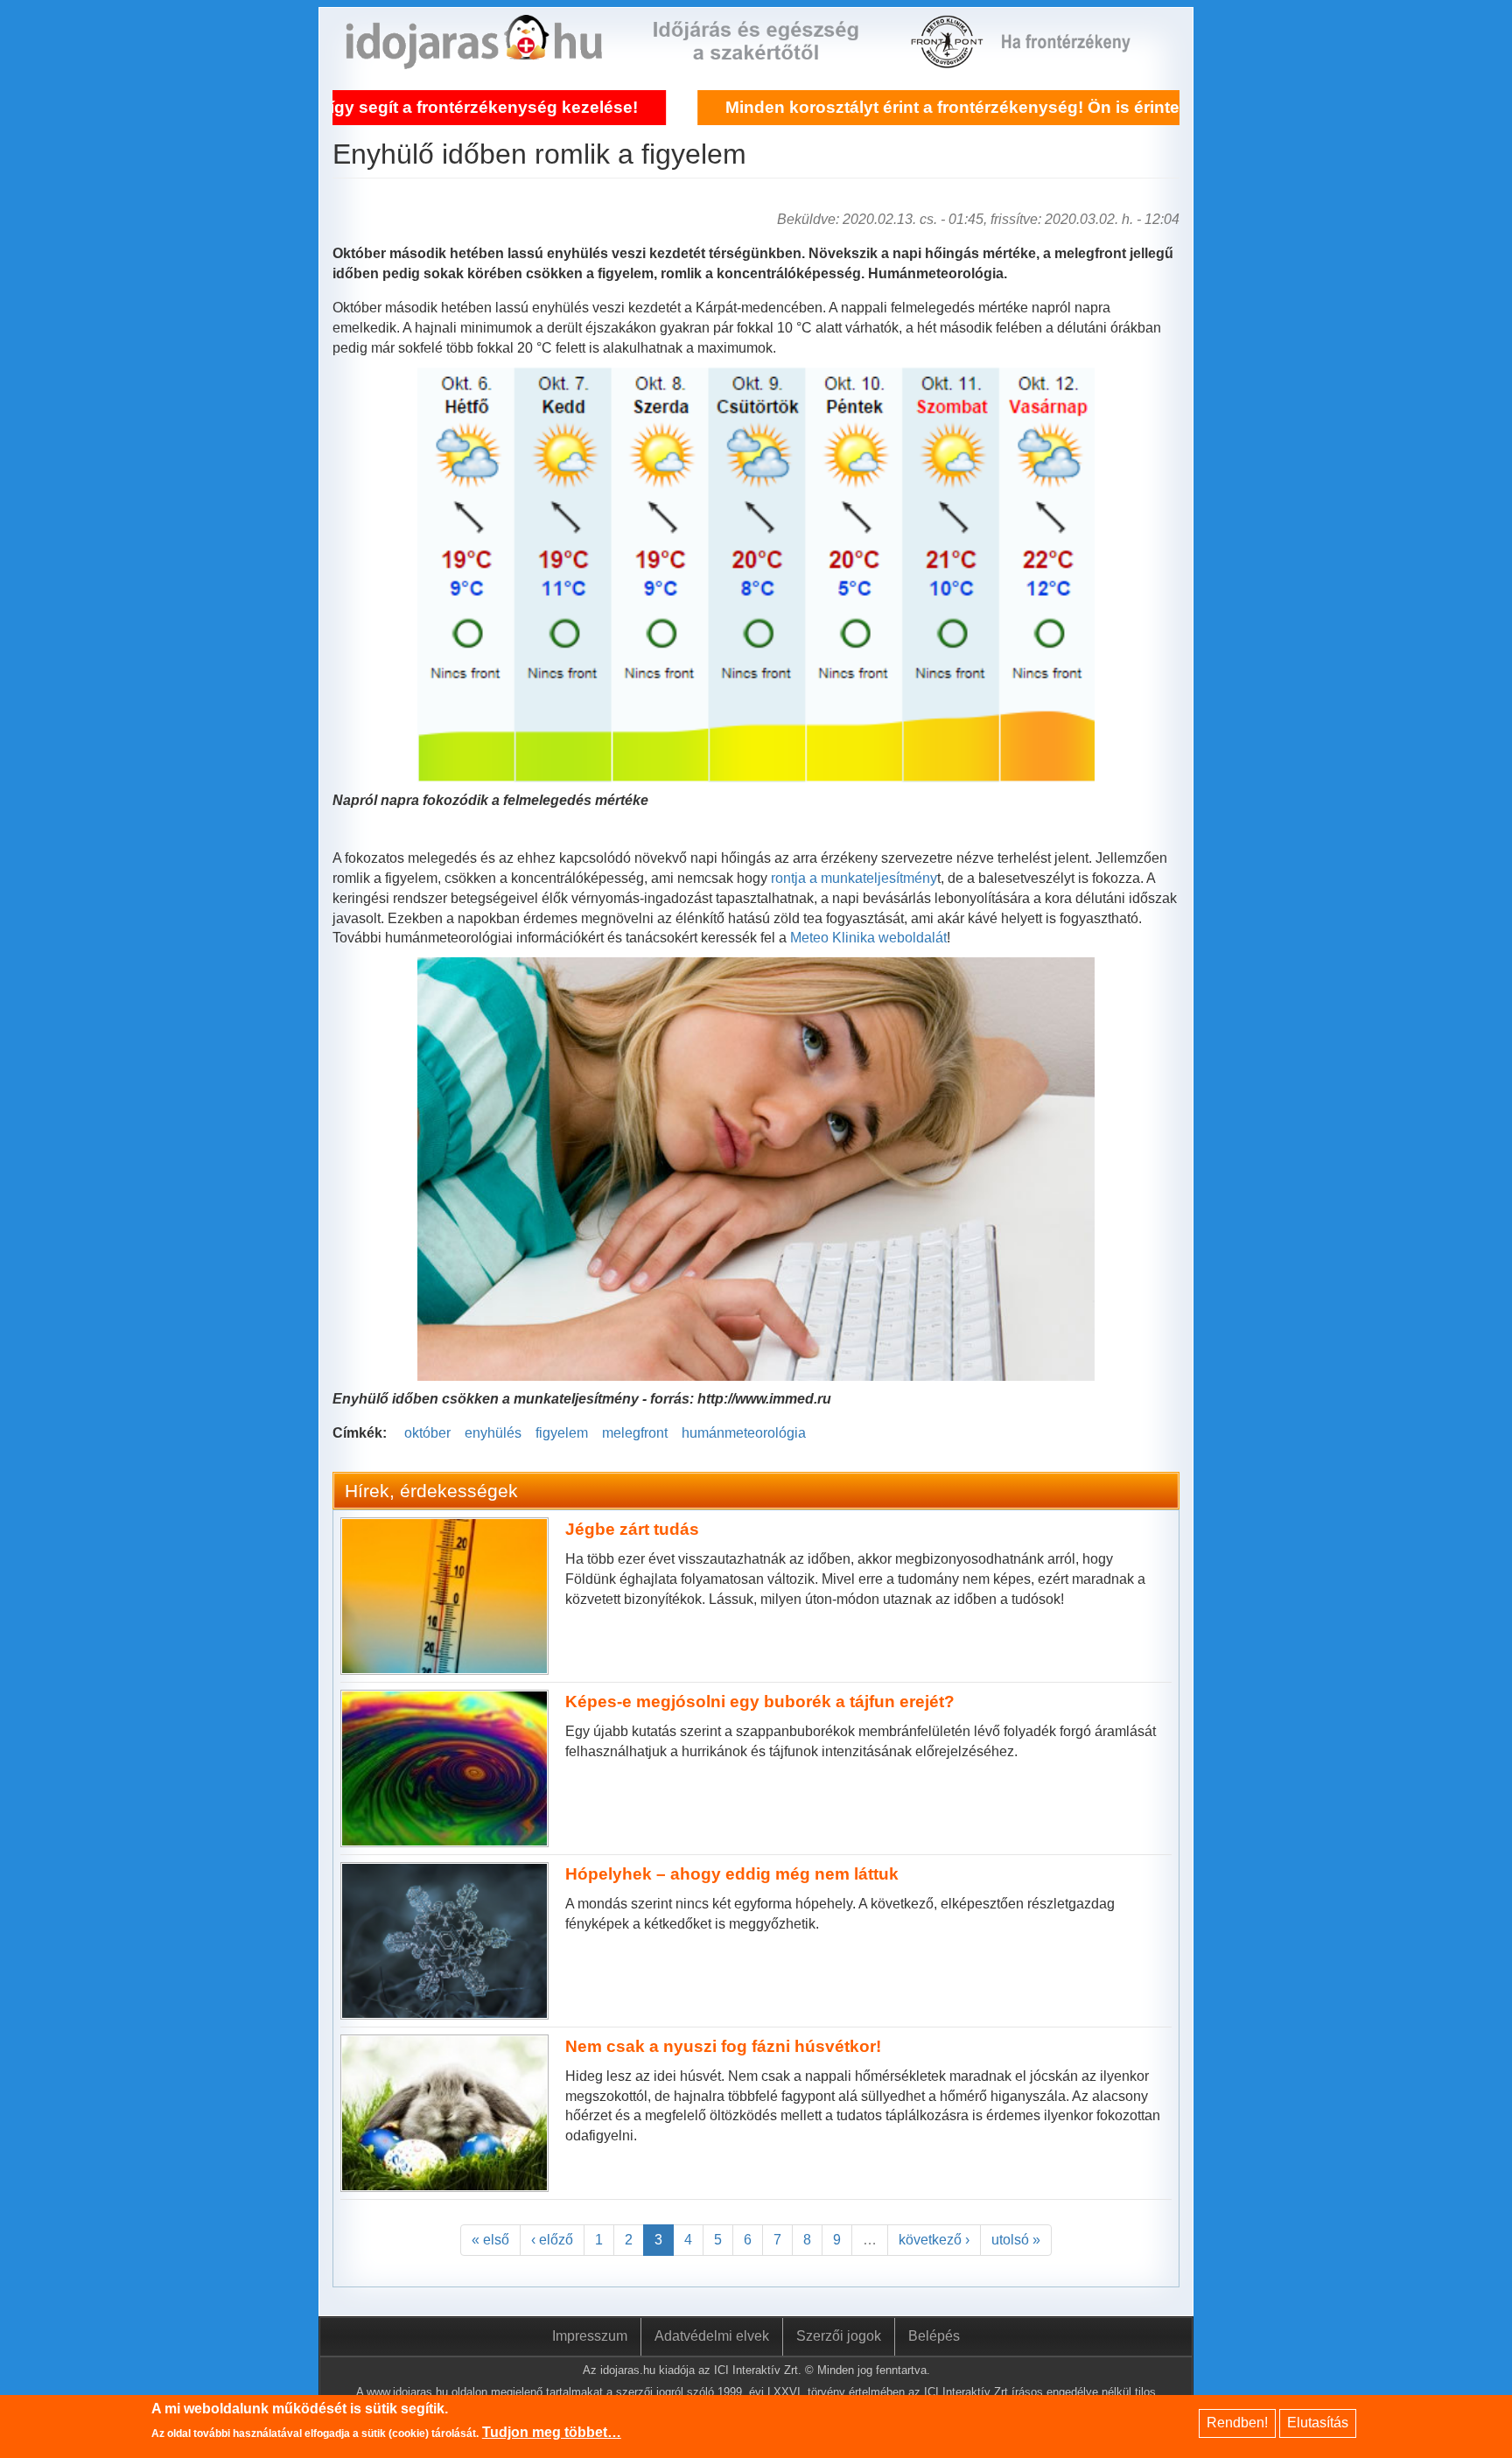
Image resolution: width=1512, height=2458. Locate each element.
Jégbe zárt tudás (632, 1529)
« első (490, 2240)
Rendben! (1237, 2423)
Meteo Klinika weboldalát (868, 938)
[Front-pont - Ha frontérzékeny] (948, 58)
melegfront (635, 1433)
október (427, 1433)
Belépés (934, 2336)
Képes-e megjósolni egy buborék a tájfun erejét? (760, 1702)
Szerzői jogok (839, 2336)
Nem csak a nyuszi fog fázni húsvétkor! (723, 2046)
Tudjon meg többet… (552, 2433)
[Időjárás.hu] (474, 58)
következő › (934, 2240)
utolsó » (1016, 2240)
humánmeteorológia (744, 1433)
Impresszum (590, 2336)
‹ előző (552, 2240)
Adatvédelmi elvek (712, 2336)
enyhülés (493, 1433)
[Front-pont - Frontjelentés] (1077, 58)
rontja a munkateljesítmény (854, 878)
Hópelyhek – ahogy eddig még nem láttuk (732, 1874)
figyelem (562, 1433)
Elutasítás (1318, 2423)
